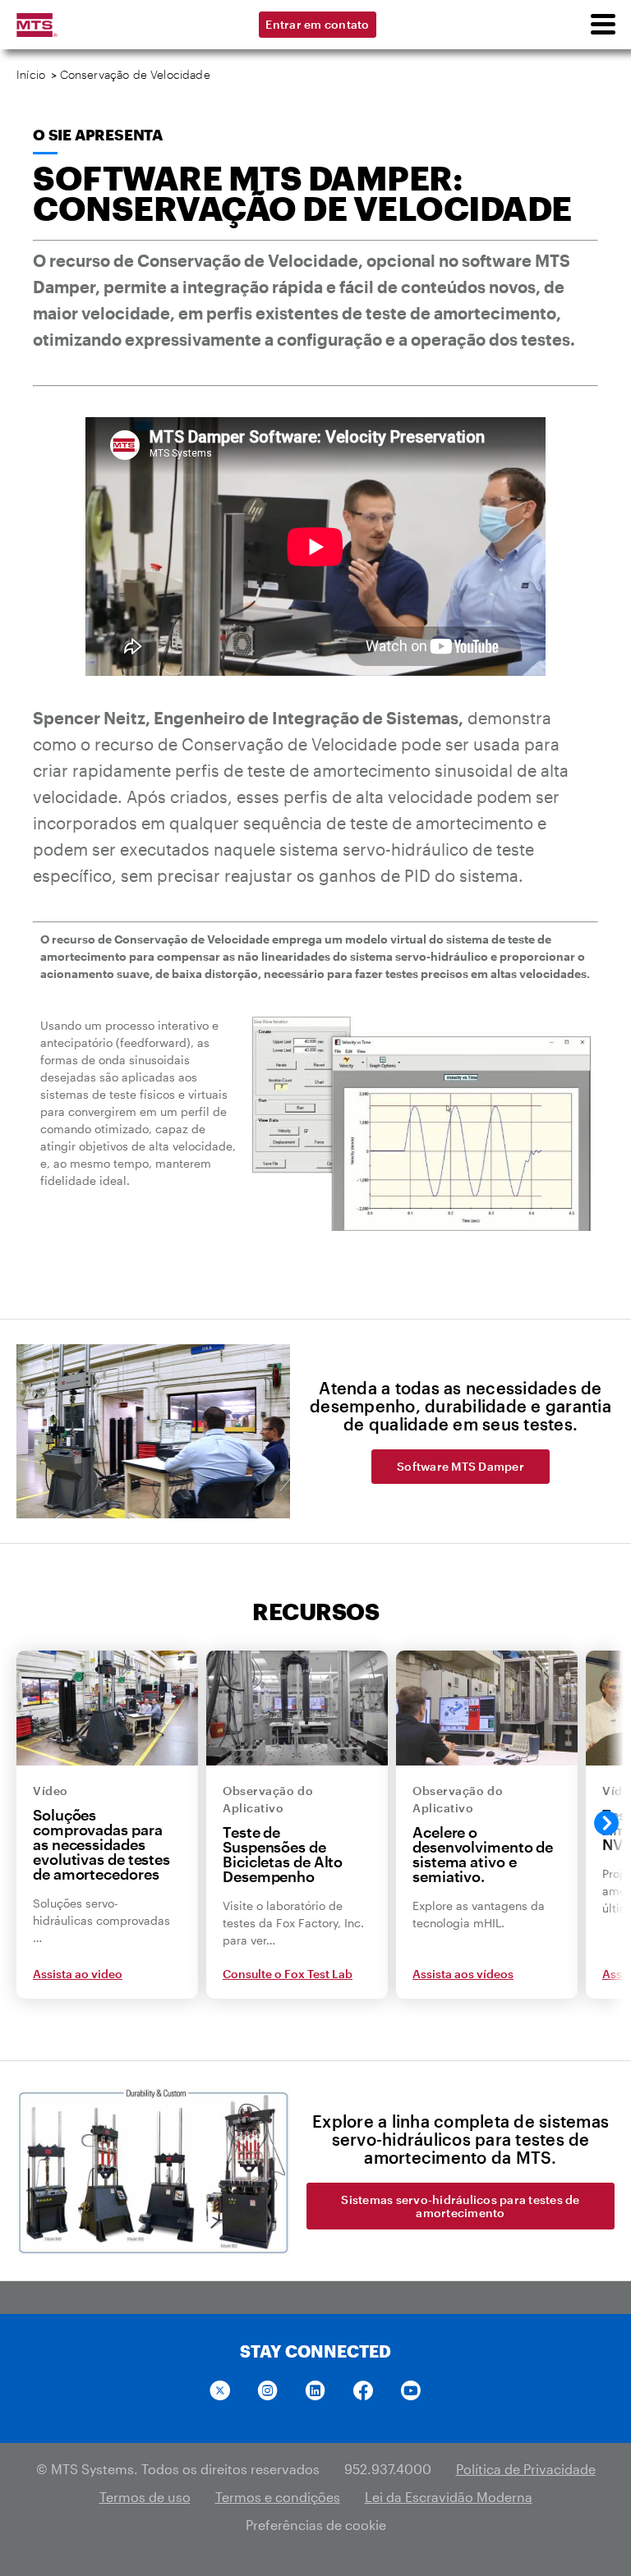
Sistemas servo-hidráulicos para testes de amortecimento (460, 2206)
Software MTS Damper (461, 1466)
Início (31, 74)
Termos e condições (278, 2497)
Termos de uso (145, 2497)
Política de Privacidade (526, 2469)
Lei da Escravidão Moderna (449, 2497)
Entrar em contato (317, 24)
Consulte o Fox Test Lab (288, 1974)
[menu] (602, 25)
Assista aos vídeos (463, 1974)
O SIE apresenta (98, 135)
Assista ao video (78, 1974)
